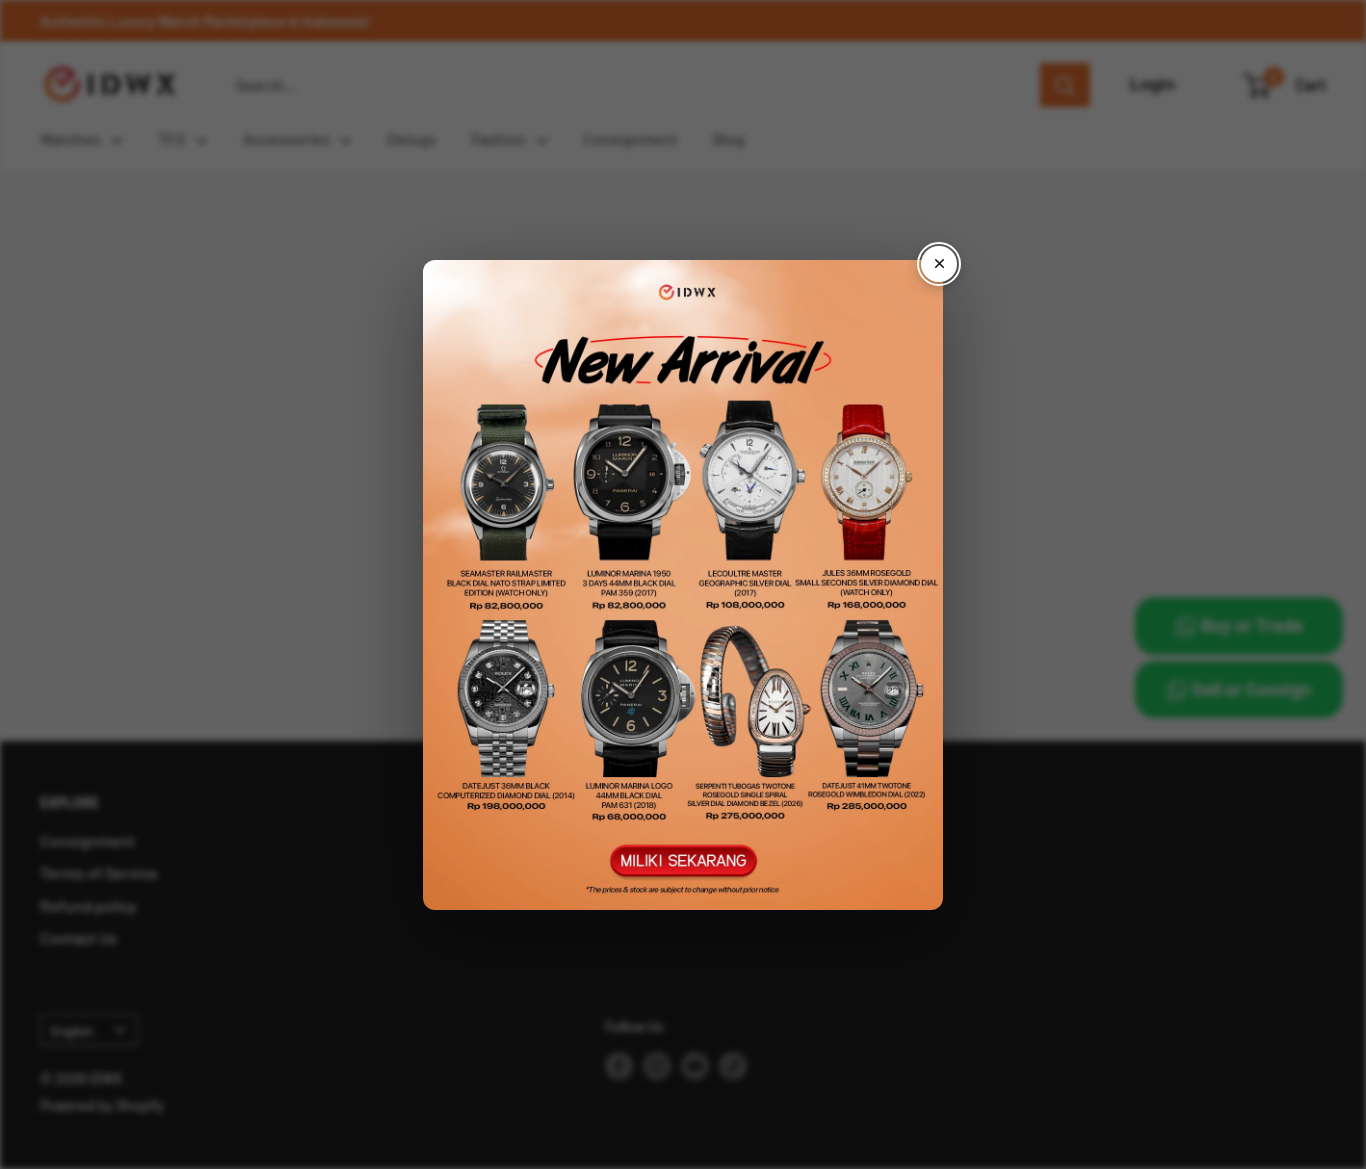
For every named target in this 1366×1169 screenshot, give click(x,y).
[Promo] (683, 585)
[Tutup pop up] (939, 264)
